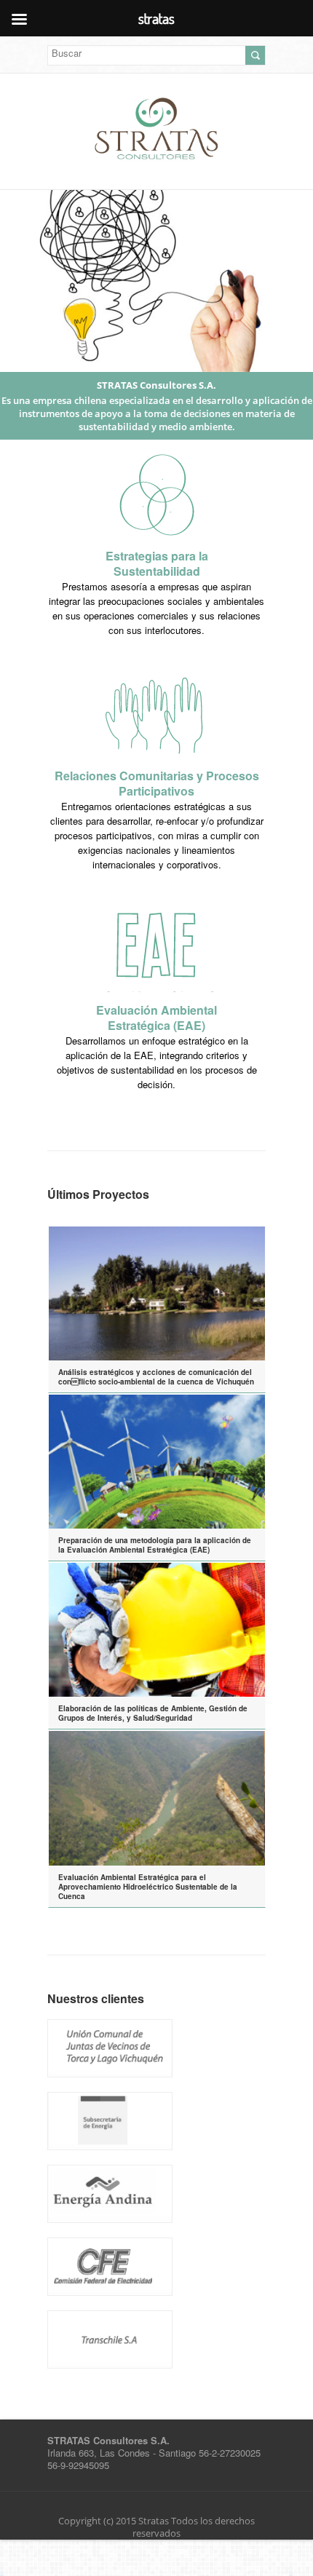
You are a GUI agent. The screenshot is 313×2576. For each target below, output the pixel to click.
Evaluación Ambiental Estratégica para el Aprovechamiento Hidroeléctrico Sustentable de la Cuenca (148, 1887)
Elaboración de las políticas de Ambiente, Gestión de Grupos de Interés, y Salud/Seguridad (153, 1713)
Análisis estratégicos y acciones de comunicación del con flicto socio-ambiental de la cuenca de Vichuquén (156, 1377)
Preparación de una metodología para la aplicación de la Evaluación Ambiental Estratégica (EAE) (155, 1545)
